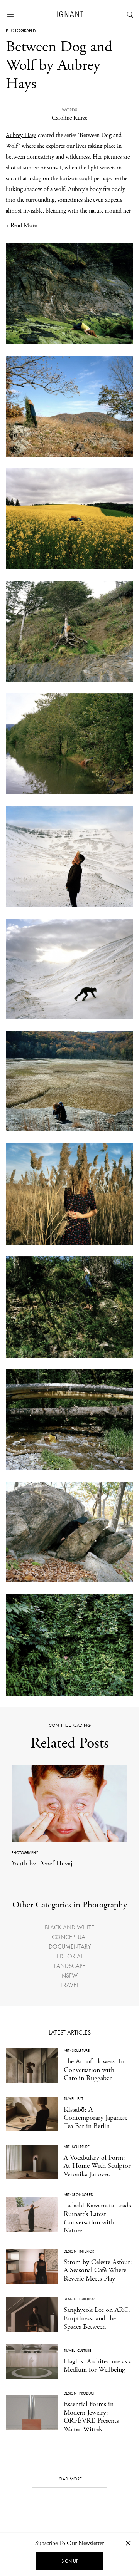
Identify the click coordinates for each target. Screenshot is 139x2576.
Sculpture (81, 2051)
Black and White (69, 1927)
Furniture (88, 2299)
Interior (87, 2251)
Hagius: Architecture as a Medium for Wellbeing (98, 2366)
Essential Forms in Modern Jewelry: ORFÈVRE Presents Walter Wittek (91, 2417)
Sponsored (82, 2195)
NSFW (69, 1975)
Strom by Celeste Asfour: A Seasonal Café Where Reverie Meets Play (98, 2270)
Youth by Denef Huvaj (42, 1863)
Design (70, 2251)
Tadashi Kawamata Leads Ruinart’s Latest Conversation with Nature (97, 2218)
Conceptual (70, 1937)
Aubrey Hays (21, 135)
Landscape (70, 1966)
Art (67, 2051)
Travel (70, 1985)
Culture (84, 2351)
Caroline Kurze (69, 118)
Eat (80, 2099)
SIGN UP (70, 2561)
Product (87, 2393)
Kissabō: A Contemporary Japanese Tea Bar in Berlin (96, 2118)
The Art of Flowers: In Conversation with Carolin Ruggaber (94, 2070)
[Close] (128, 2543)
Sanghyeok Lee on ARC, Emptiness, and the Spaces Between (97, 2318)
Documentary (70, 1947)
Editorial (70, 1956)
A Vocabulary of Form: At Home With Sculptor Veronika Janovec (97, 2166)
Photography (21, 30)
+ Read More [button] (21, 225)
